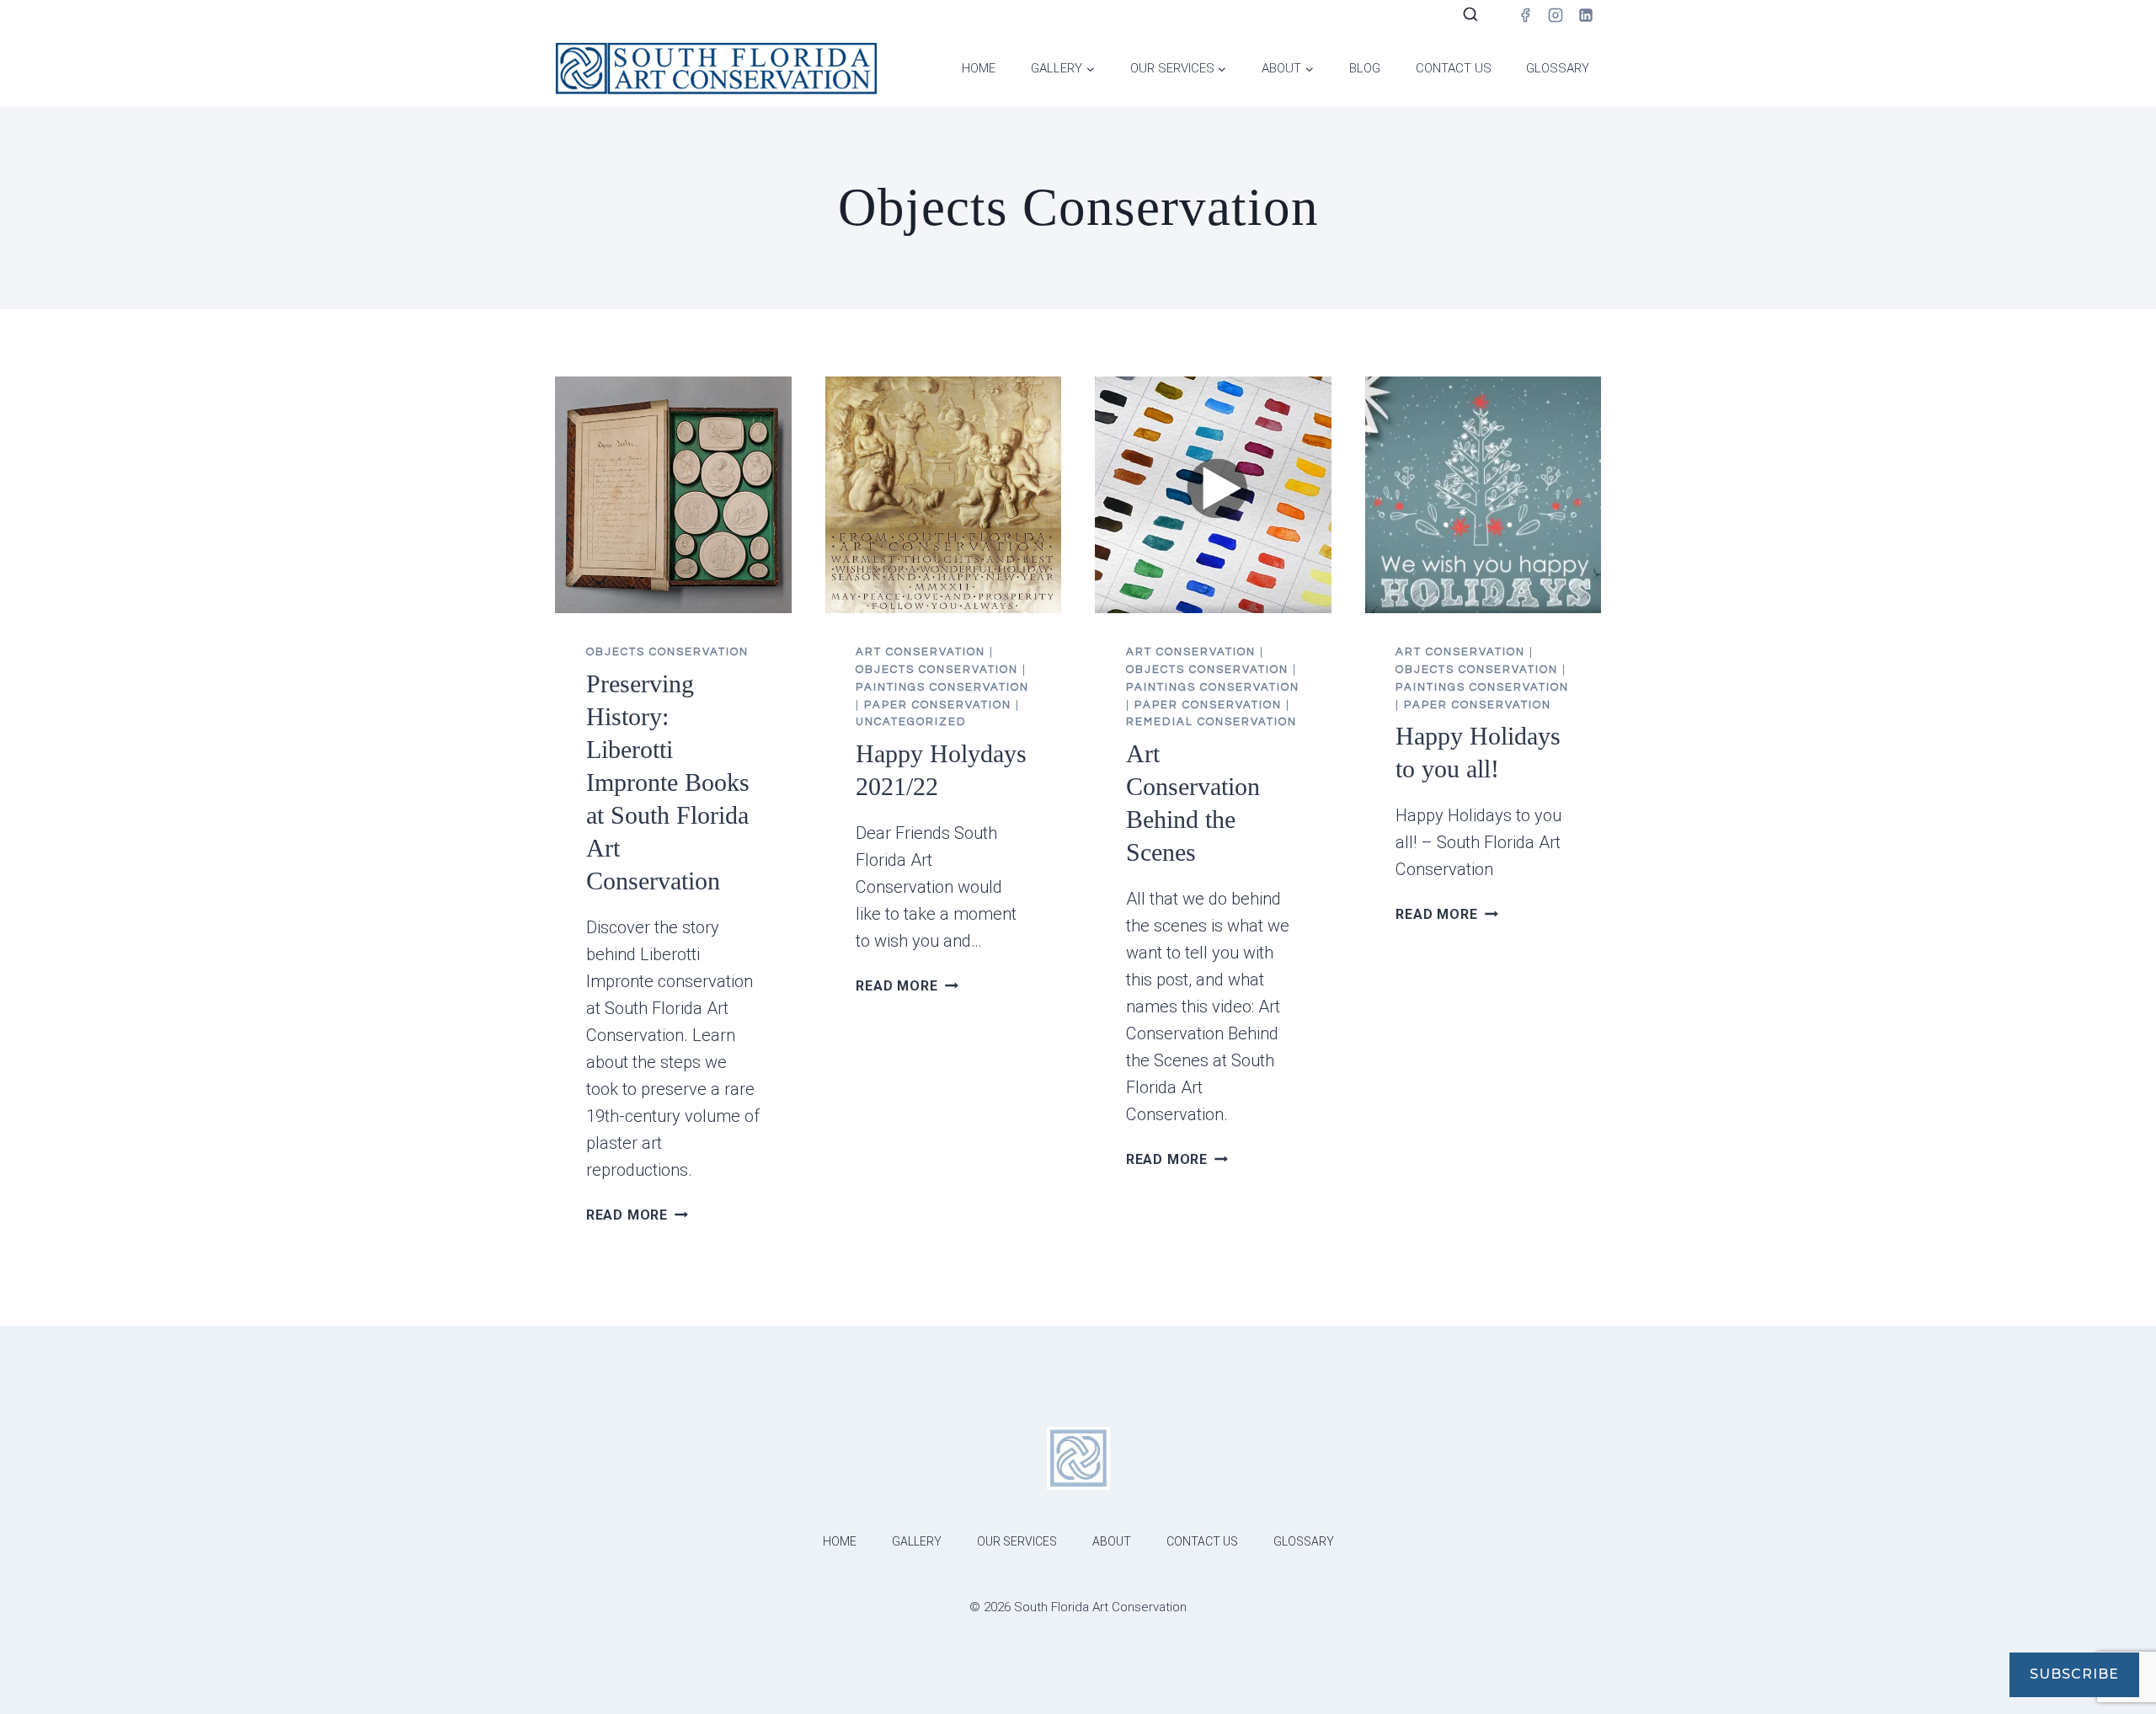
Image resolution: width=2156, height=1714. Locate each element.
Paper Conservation (938, 705)
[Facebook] (1525, 15)
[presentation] (673, 495)
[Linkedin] (1586, 15)
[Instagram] (1556, 15)
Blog (1365, 68)
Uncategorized (911, 722)
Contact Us (1454, 68)
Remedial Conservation (1211, 722)
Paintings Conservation (942, 687)
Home (979, 68)
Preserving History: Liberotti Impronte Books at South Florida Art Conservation (668, 782)
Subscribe (2074, 1674)
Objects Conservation (667, 652)
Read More (637, 1215)
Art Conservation (921, 652)
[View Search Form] (1470, 15)
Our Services (1017, 1541)
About (1112, 1541)
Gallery (917, 1541)
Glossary (1558, 68)
